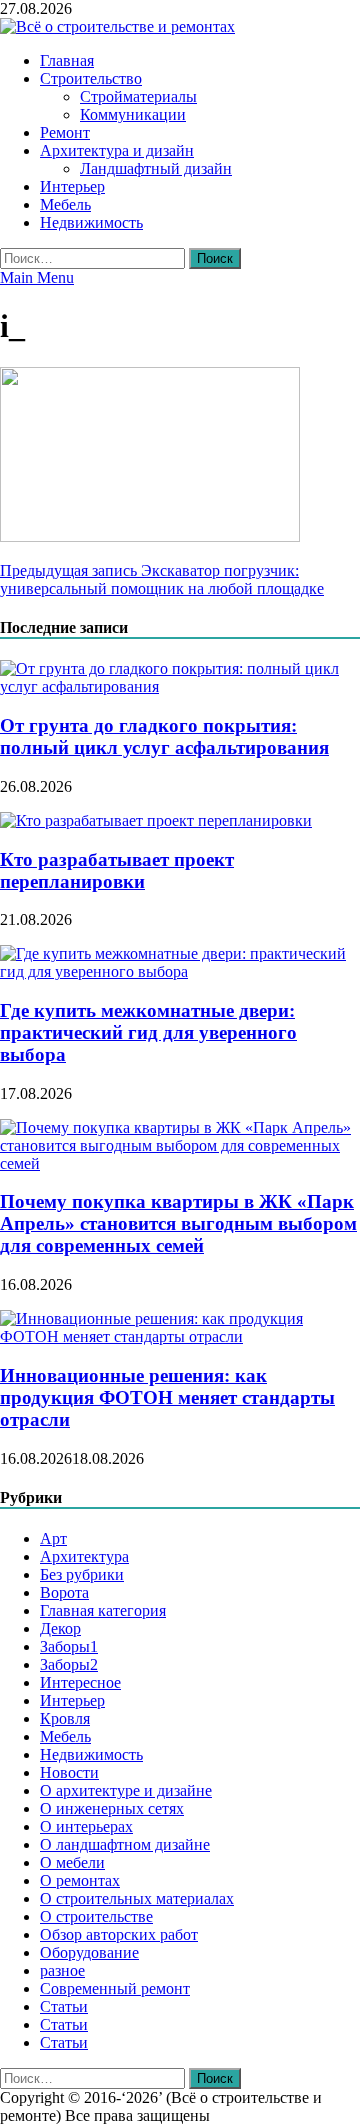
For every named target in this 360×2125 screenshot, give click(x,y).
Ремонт (65, 132)
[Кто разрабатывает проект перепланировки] (156, 820)
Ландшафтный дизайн (156, 168)
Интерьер (72, 186)
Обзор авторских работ (119, 1934)
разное (62, 1970)
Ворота (64, 1592)
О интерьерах (86, 1826)
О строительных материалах (137, 1898)
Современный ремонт (115, 1988)
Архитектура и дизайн (117, 150)
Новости (69, 1772)
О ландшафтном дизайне (125, 1844)
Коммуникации (133, 114)
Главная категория (103, 1610)
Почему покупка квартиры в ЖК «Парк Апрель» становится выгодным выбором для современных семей (178, 1223)
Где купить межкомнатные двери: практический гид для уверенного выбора (148, 1032)
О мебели (72, 1862)
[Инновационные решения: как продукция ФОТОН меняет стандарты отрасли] (180, 1336)
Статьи (64, 2006)
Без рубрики (82, 1574)
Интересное (80, 1682)
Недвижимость (91, 222)
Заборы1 (69, 1646)
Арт (53, 1538)
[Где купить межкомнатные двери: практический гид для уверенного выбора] (180, 971)
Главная (67, 60)
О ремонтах (80, 1880)
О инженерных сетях (112, 1808)
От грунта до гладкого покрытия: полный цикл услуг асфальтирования (164, 736)
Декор (60, 1628)
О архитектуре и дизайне (126, 1790)
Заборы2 (69, 1664)
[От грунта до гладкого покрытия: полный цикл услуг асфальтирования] (180, 686)
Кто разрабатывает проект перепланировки (117, 870)
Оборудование (89, 1952)
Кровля (65, 1718)
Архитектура (84, 1556)
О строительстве (96, 1916)
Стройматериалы (138, 96)
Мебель (65, 204)
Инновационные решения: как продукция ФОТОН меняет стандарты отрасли (167, 1397)
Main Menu (37, 277)
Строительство (91, 78)
